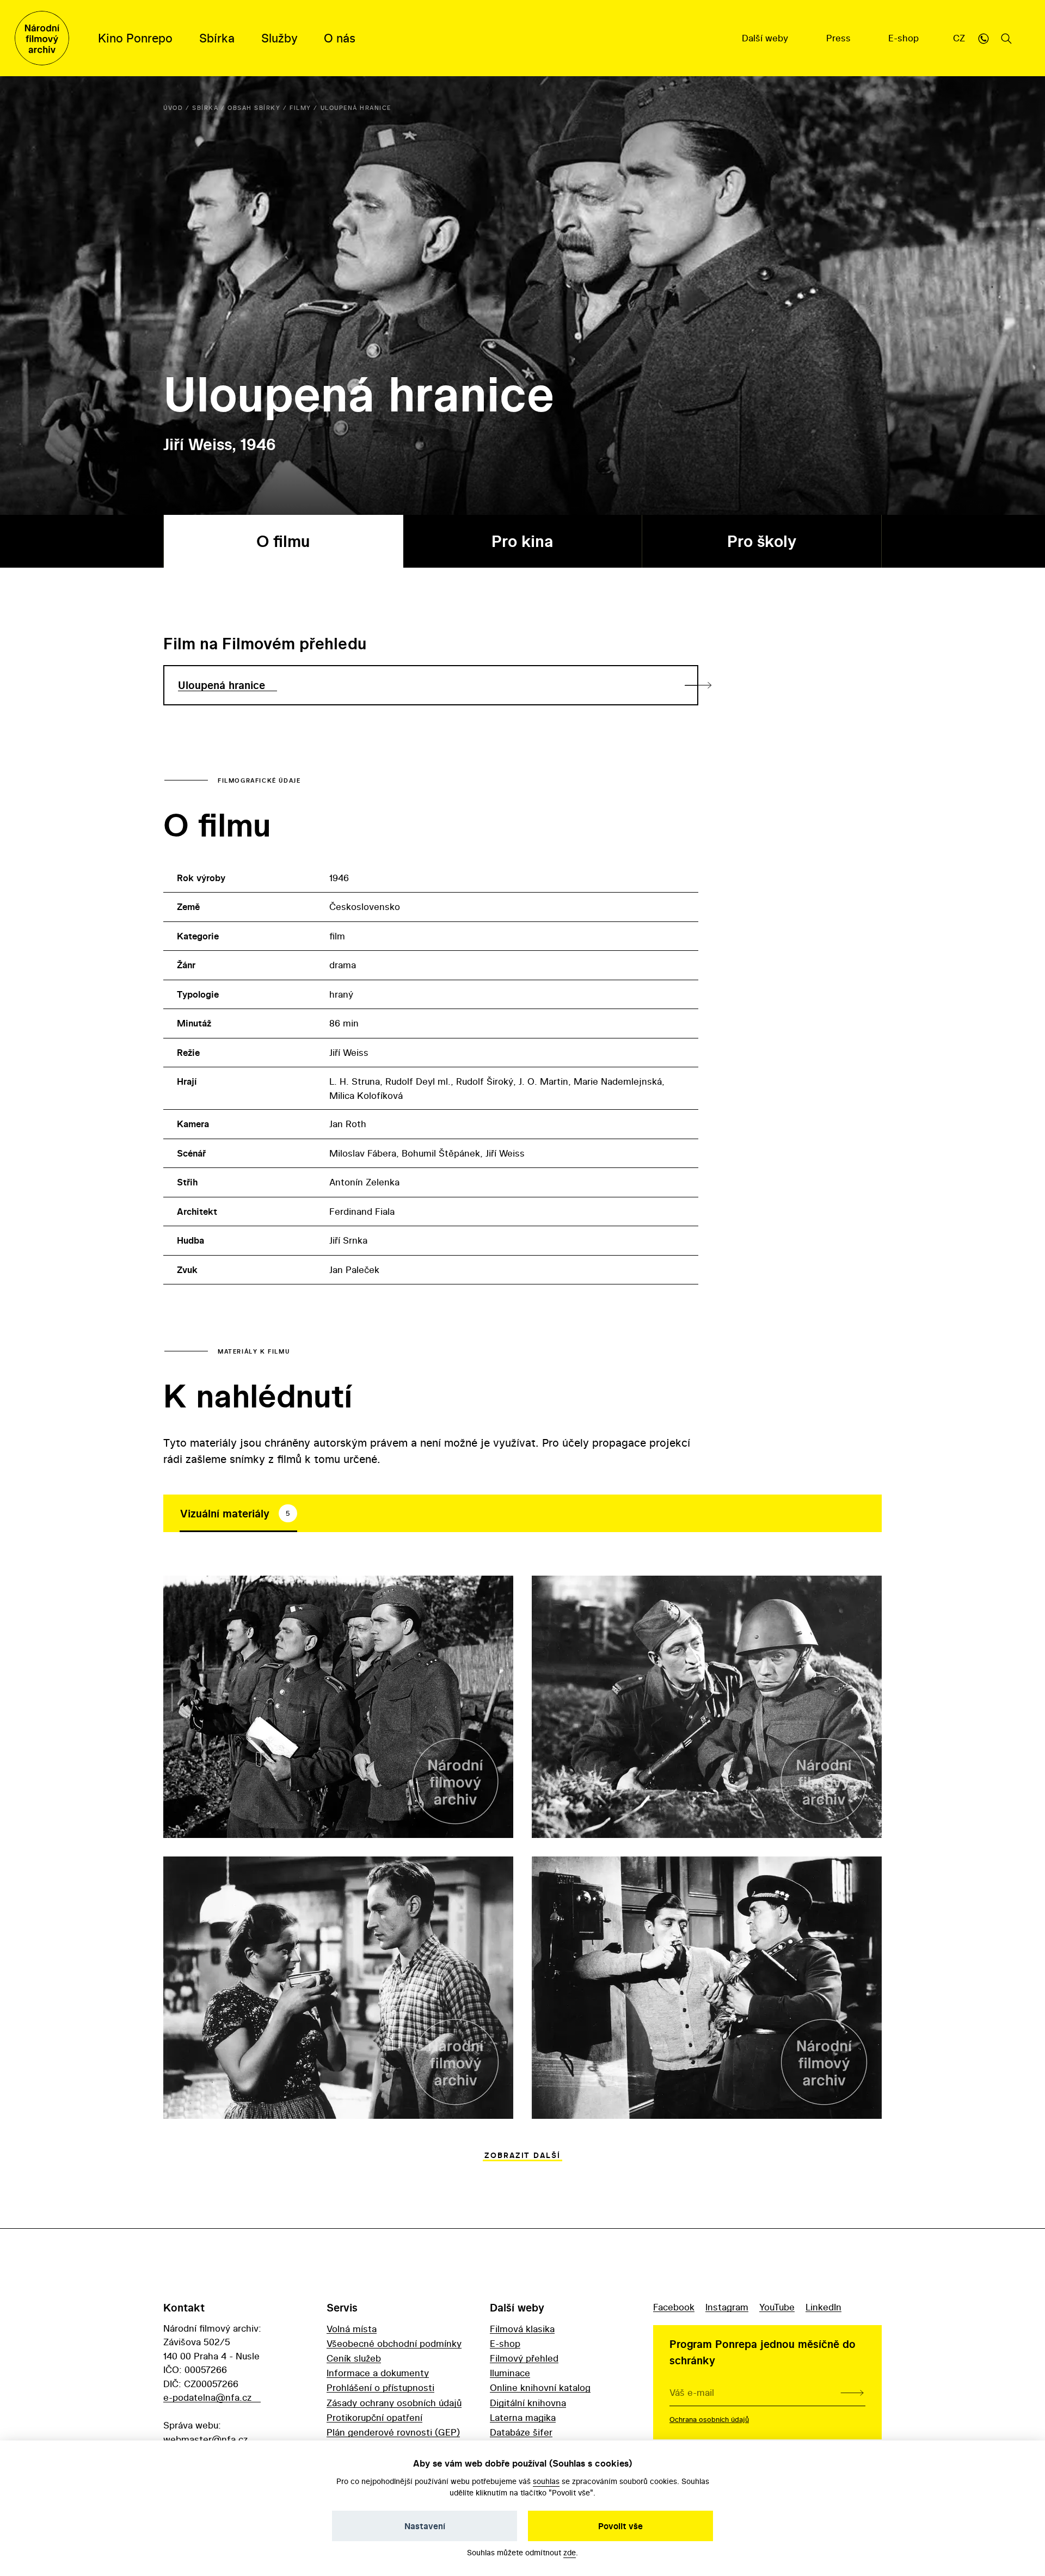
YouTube (777, 2307)
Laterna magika (523, 2417)
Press (840, 38)
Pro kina (522, 541)
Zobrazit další (522, 2155)
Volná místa (352, 2329)
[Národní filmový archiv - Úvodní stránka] (42, 38)
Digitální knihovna (528, 2403)
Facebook (674, 2307)
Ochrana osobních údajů (709, 2419)
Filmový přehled (524, 2358)
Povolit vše (620, 2526)
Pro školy (762, 541)
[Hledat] (1006, 38)
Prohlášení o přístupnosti (380, 2387)
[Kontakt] (983, 38)
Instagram (727, 2307)
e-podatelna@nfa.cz (207, 2397)
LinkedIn (823, 2307)
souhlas (546, 2481)
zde (570, 2552)
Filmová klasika (522, 2329)
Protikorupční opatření (374, 2417)
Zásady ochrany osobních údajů (394, 2403)
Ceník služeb (354, 2358)
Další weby (766, 38)
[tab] (238, 1514)
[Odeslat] (852, 2393)
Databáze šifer (521, 2432)
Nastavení (425, 2526)
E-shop (905, 38)
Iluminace (510, 2373)
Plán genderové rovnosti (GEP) (393, 2432)
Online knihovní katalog (540, 2387)
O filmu (283, 541)
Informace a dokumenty (378, 2373)
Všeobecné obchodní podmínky (394, 2343)
